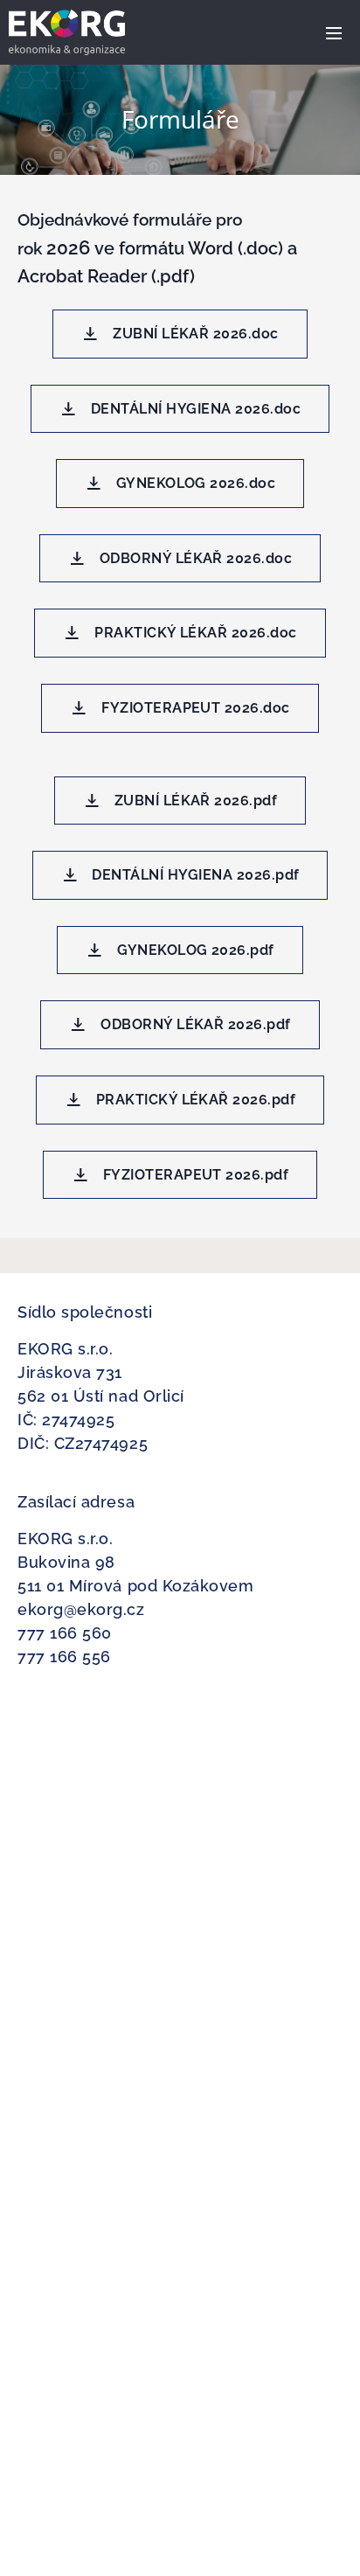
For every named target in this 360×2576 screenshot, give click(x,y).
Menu (334, 32)
